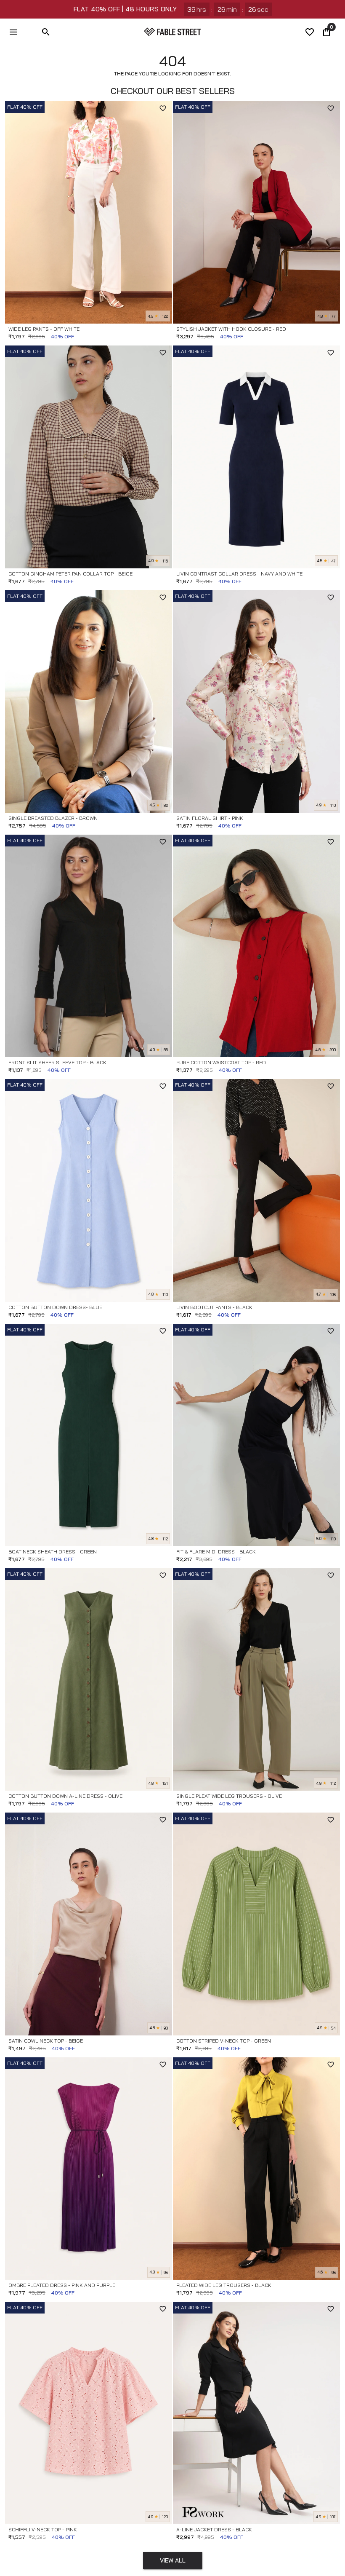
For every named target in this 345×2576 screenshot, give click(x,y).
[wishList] (310, 32)
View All (173, 2560)
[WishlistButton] (163, 108)
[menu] (13, 32)
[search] (46, 32)
